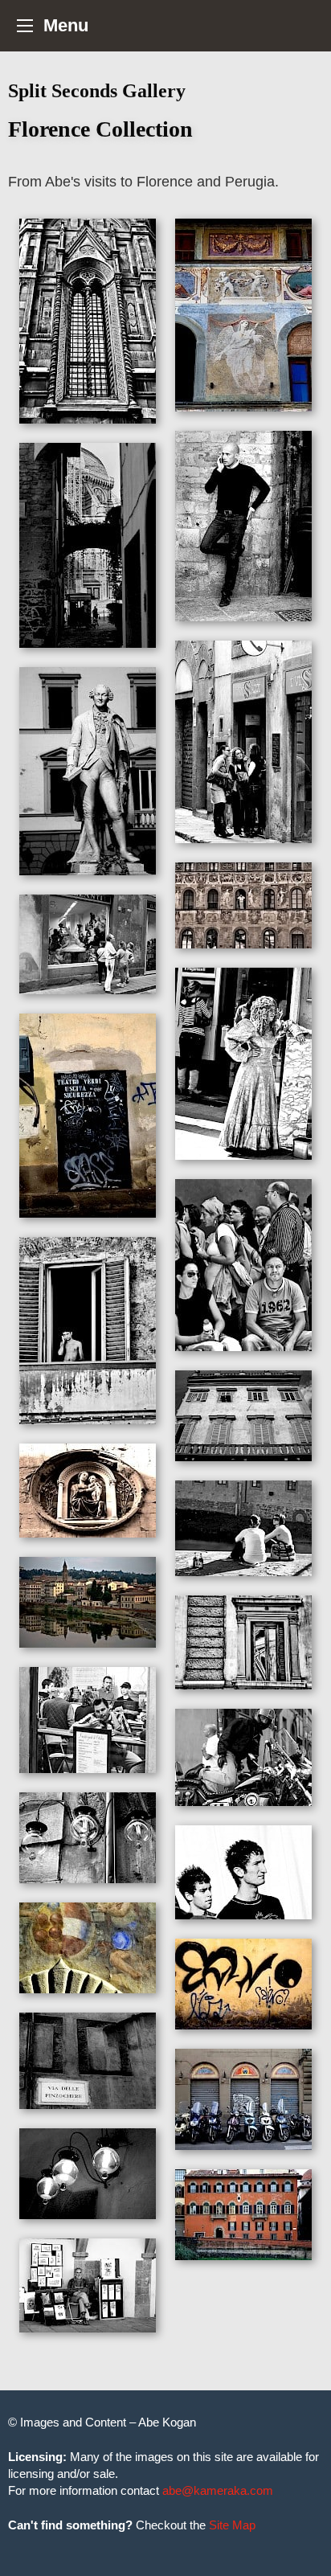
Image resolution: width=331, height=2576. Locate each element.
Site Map (232, 2525)
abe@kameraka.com (218, 2490)
